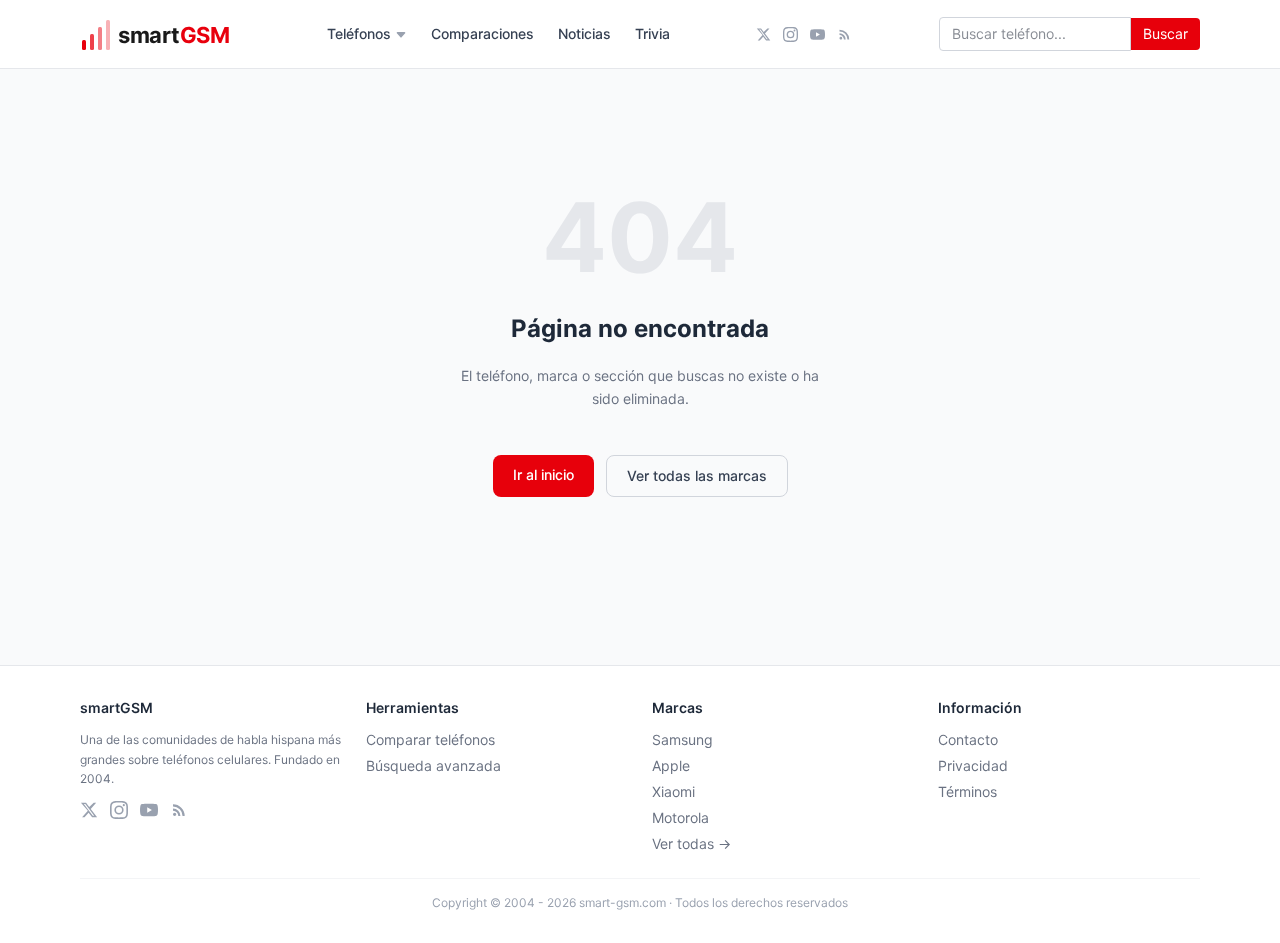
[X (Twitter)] (763, 34)
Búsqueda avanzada (433, 765)
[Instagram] (790, 34)
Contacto (968, 739)
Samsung (682, 739)
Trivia (652, 33)
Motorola (680, 817)
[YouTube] (817, 34)
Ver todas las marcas (697, 475)
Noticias (584, 33)
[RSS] (844, 34)
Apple (671, 765)
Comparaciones (482, 33)
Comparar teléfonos (430, 739)
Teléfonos (359, 33)
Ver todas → (691, 843)
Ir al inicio (543, 474)
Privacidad (973, 765)
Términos (967, 791)
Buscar (1165, 33)
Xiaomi (673, 791)
